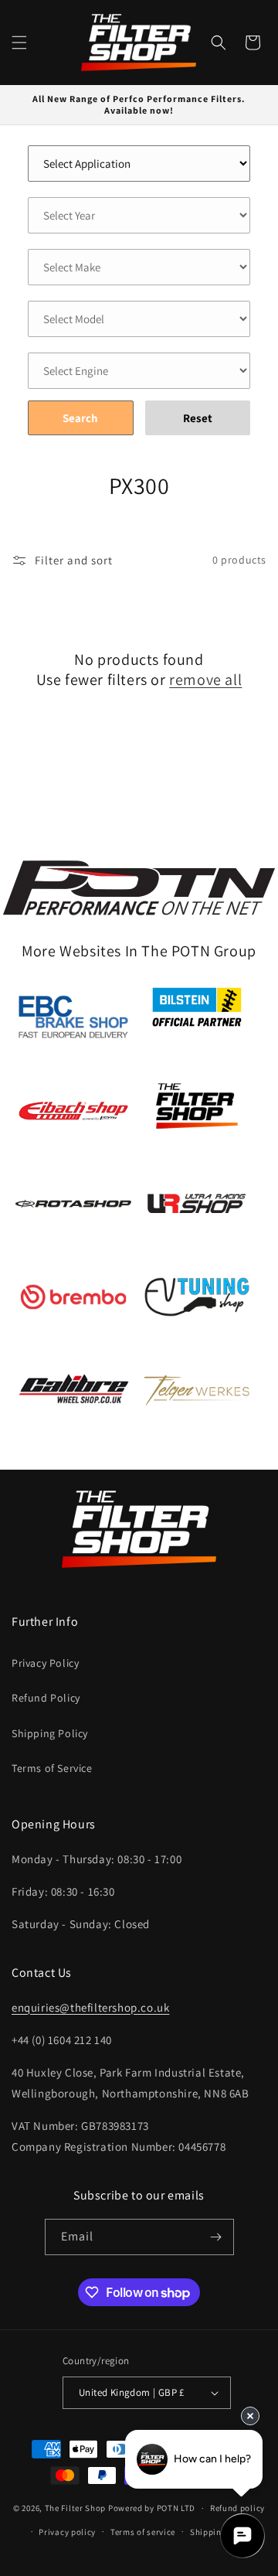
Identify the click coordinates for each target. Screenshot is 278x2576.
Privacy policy (67, 2532)
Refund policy (237, 2508)
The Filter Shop (76, 2508)
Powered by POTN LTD (152, 2508)
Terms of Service (52, 1768)
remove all (205, 680)
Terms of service (143, 2532)
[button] (19, 43)
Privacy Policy (45, 1663)
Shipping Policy (50, 1733)
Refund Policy (46, 1698)
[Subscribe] (216, 2237)
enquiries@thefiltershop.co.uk (90, 2007)
